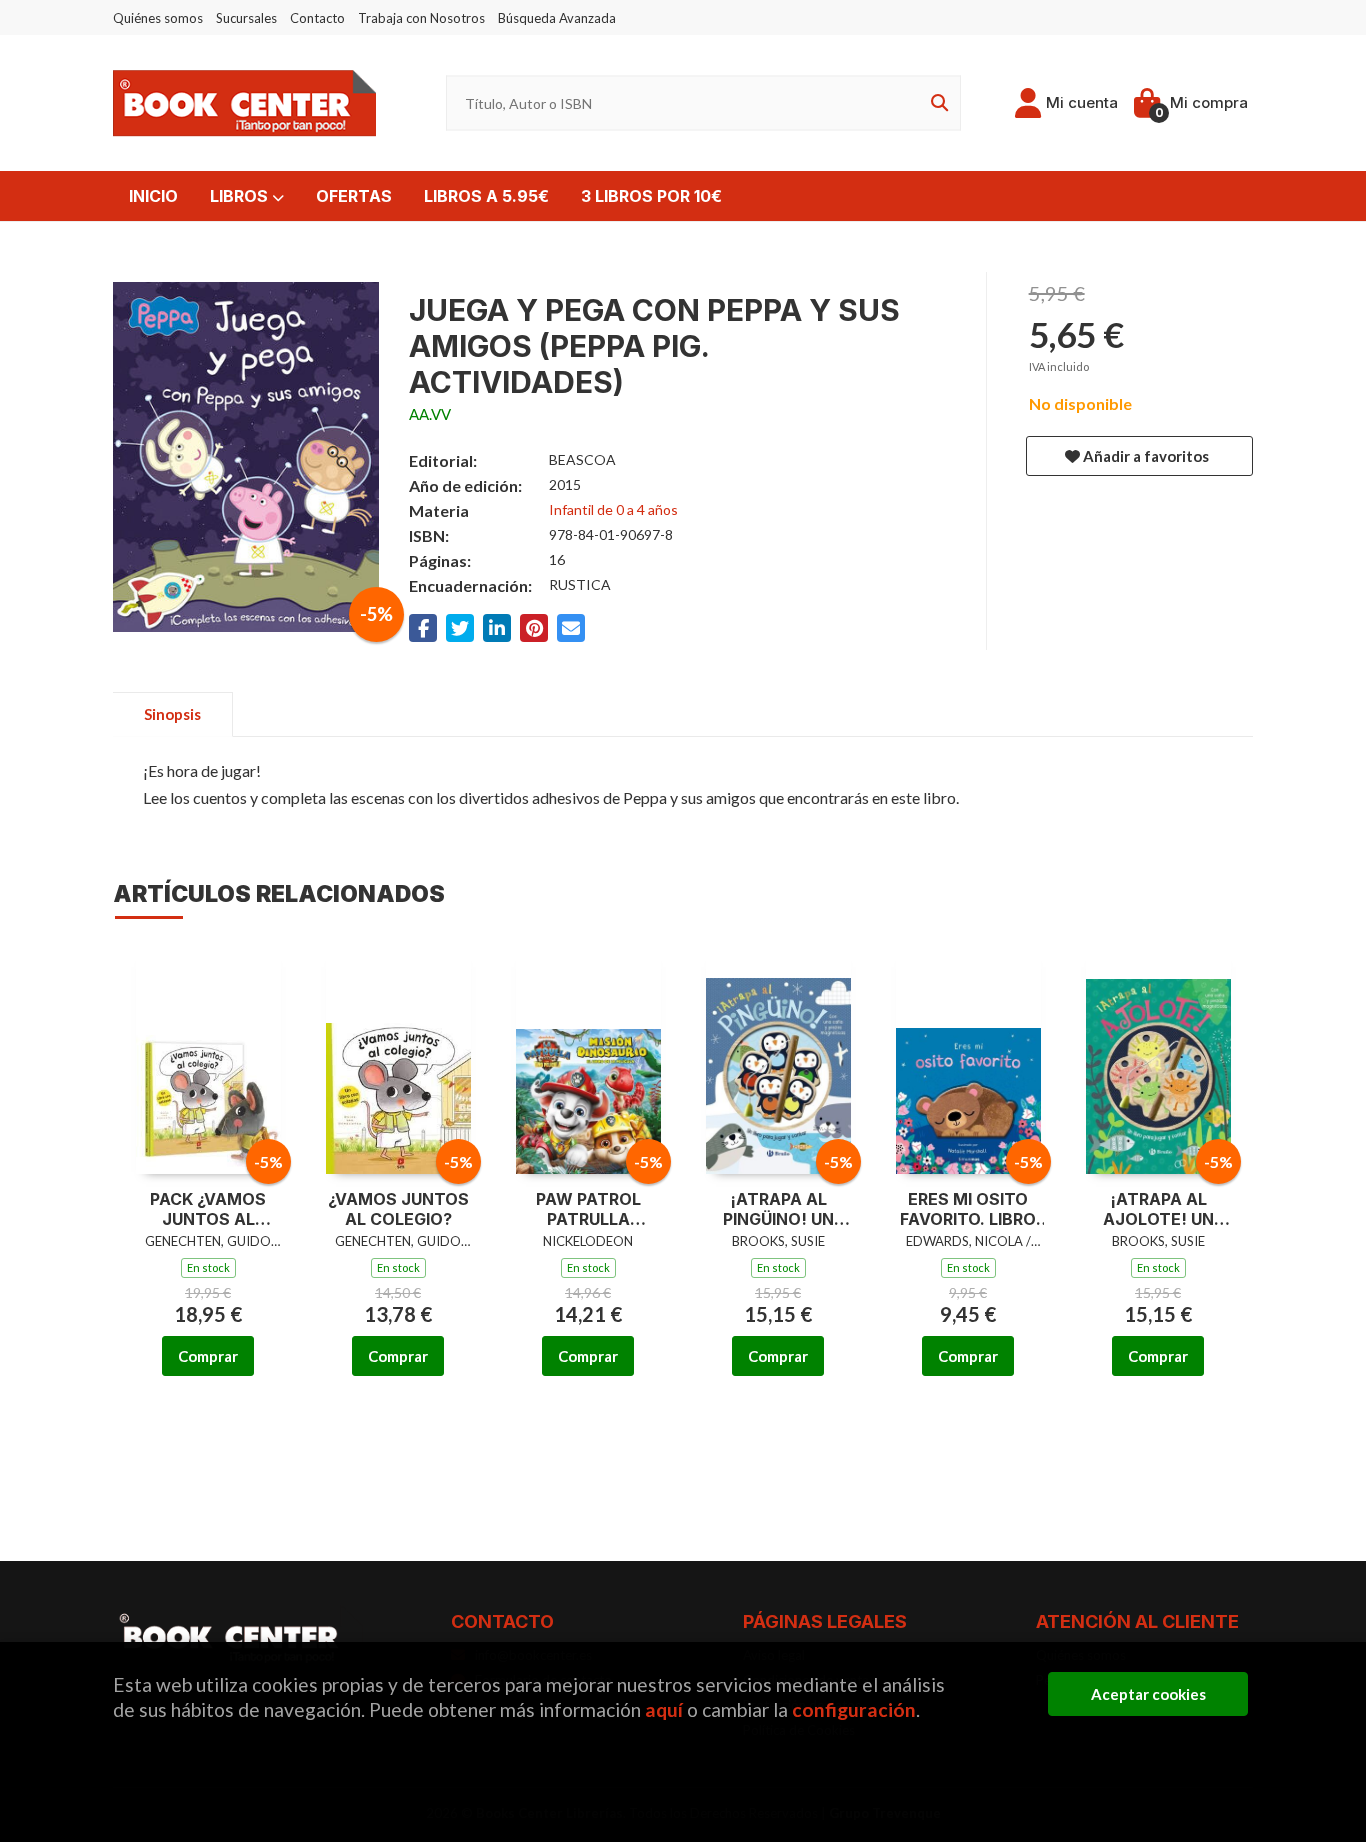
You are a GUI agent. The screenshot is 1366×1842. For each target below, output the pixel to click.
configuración (854, 1709)
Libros (241, 196)
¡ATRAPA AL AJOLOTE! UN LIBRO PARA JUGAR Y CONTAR (1158, 1210)
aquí (664, 1709)
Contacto (317, 18)
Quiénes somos (158, 18)
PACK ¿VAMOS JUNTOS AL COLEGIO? (208, 1210)
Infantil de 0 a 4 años (613, 509)
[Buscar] (936, 103)
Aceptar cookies (1148, 1694)
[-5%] (208, 1058)
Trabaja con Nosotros (421, 18)
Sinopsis (172, 714)
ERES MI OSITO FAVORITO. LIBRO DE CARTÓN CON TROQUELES (968, 1210)
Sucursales (246, 18)
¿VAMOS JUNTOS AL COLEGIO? (398, 1209)
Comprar (208, 1356)
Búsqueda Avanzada (557, 18)
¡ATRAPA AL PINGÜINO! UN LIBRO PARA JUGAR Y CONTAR (778, 1210)
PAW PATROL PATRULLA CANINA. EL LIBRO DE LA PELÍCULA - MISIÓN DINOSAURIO (588, 1210)
